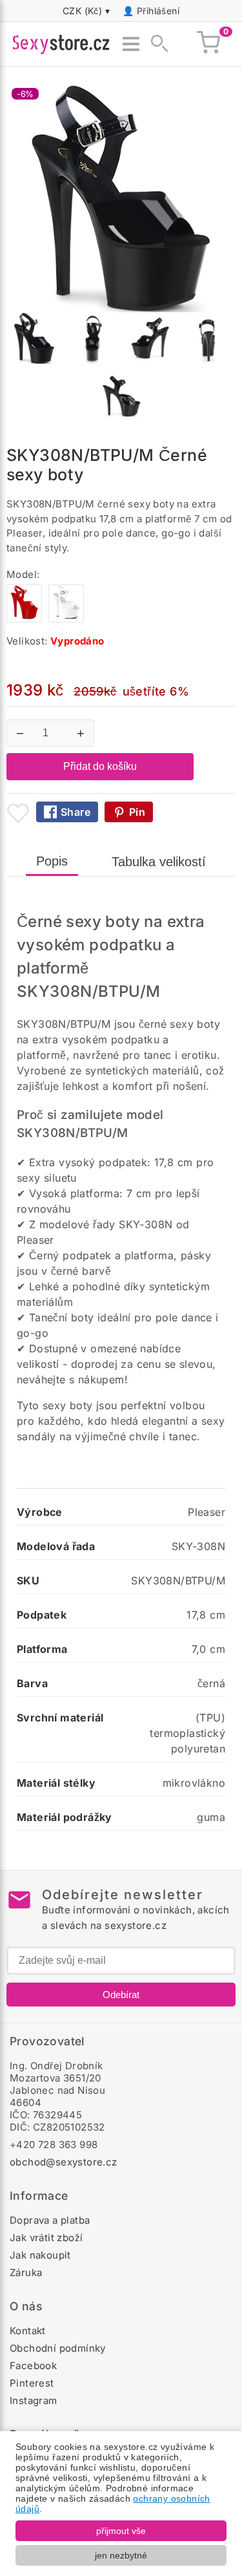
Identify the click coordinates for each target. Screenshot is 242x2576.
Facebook (33, 2366)
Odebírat (121, 1995)
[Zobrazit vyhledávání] (156, 44)
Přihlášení (158, 11)
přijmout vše (121, 2531)
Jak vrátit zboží (46, 2238)
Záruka (26, 2273)
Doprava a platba (50, 2220)
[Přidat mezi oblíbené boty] (18, 813)
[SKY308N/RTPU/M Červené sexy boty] (24, 619)
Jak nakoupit (40, 2255)
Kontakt (28, 2331)
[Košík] (208, 44)
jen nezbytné (121, 2555)
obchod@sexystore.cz (64, 2162)
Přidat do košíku (100, 766)
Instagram (34, 2400)
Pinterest (32, 2383)
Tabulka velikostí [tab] (159, 862)
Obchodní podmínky (58, 2348)
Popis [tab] (52, 861)
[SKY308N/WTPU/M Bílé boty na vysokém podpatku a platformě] (66, 619)
